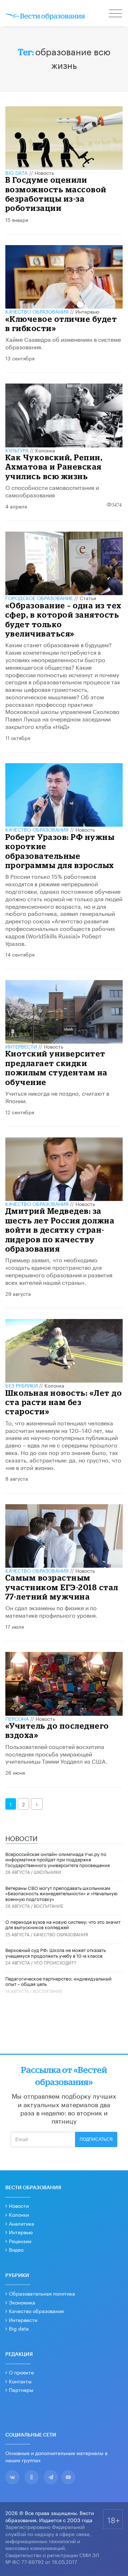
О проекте (21, 2372)
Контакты (20, 2381)
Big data (19, 2328)
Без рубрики (22, 1385)
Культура (17, 450)
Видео (16, 2249)
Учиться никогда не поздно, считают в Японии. (57, 1096)
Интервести (23, 2319)
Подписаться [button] (96, 2139)
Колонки (19, 2214)
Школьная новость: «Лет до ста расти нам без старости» (64, 1402)
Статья (88, 598)
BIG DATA (17, 172)
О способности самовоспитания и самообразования (52, 491)
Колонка (45, 450)
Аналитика (22, 2223)
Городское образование (39, 598)
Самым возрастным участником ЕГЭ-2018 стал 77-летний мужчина (62, 1587)
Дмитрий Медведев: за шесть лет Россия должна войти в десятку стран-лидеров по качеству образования (60, 1230)
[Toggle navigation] (116, 14)
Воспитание (49, 1905)
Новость (44, 172)
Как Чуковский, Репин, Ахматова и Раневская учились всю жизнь (54, 467)
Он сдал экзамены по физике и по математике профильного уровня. (51, 1611)
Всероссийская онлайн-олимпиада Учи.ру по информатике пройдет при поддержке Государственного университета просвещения (58, 1859)
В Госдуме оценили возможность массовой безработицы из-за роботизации (56, 194)
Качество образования (37, 311)
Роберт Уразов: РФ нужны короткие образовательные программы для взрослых (60, 851)
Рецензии (20, 2241)
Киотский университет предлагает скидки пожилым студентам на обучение (57, 1068)
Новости (19, 2205)
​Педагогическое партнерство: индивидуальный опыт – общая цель (58, 1981)
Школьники (47, 1872)
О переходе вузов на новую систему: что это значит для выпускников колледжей (63, 1924)
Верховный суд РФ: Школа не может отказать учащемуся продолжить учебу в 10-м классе (55, 1952)
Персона (17, 1718)
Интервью (87, 311)
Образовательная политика (42, 2293)
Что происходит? (55, 1962)
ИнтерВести (21, 1046)
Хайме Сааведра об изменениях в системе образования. (63, 343)
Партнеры (21, 2389)
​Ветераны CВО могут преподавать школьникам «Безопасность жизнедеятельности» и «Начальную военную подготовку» (61, 1893)
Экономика (22, 2302)
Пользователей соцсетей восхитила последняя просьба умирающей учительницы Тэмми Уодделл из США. (56, 1753)
